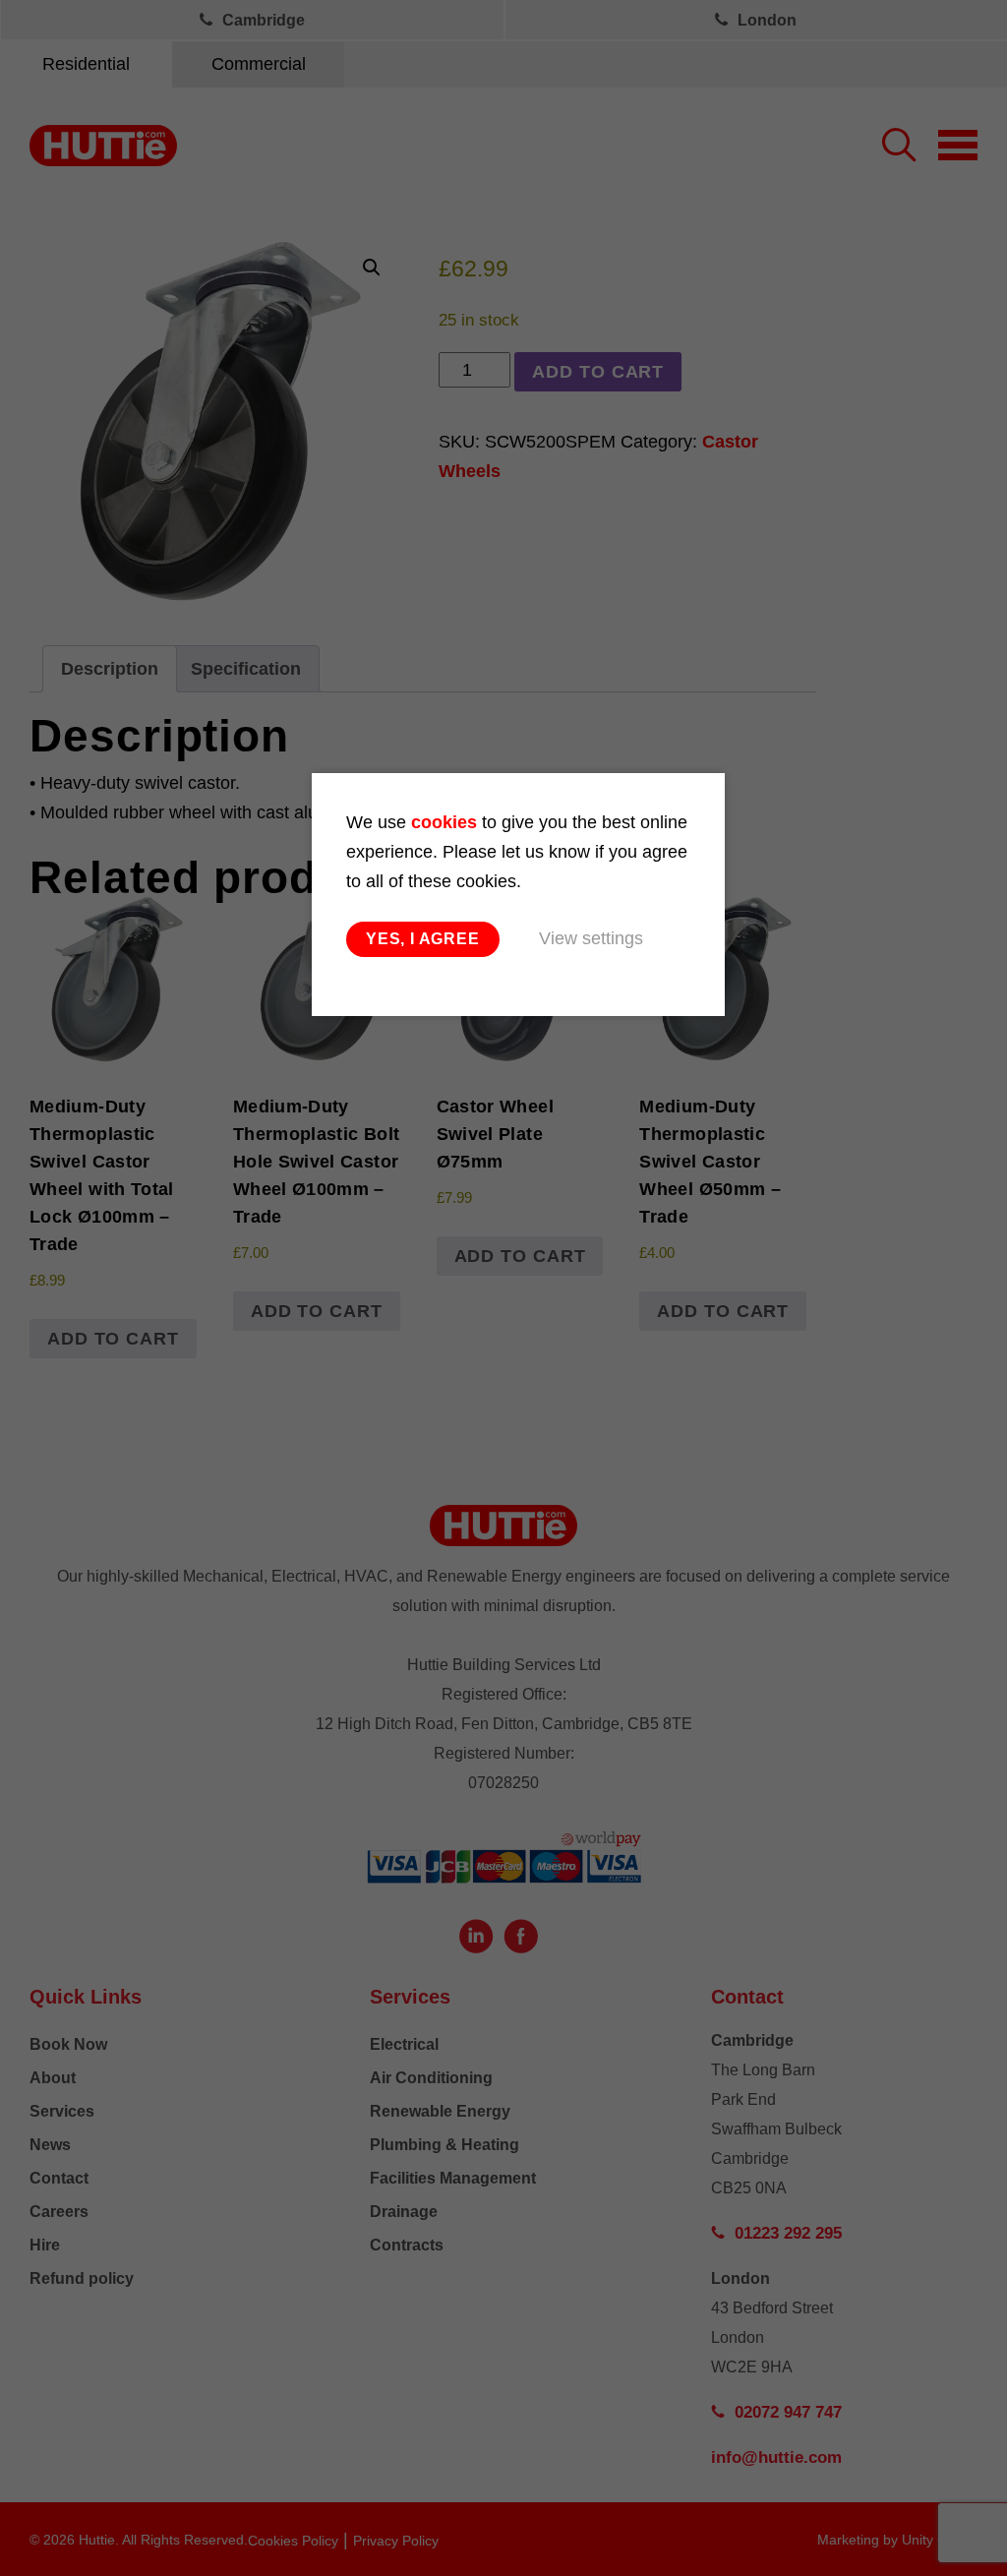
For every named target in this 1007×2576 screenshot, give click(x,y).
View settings (591, 938)
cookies (444, 822)
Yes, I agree (423, 939)
